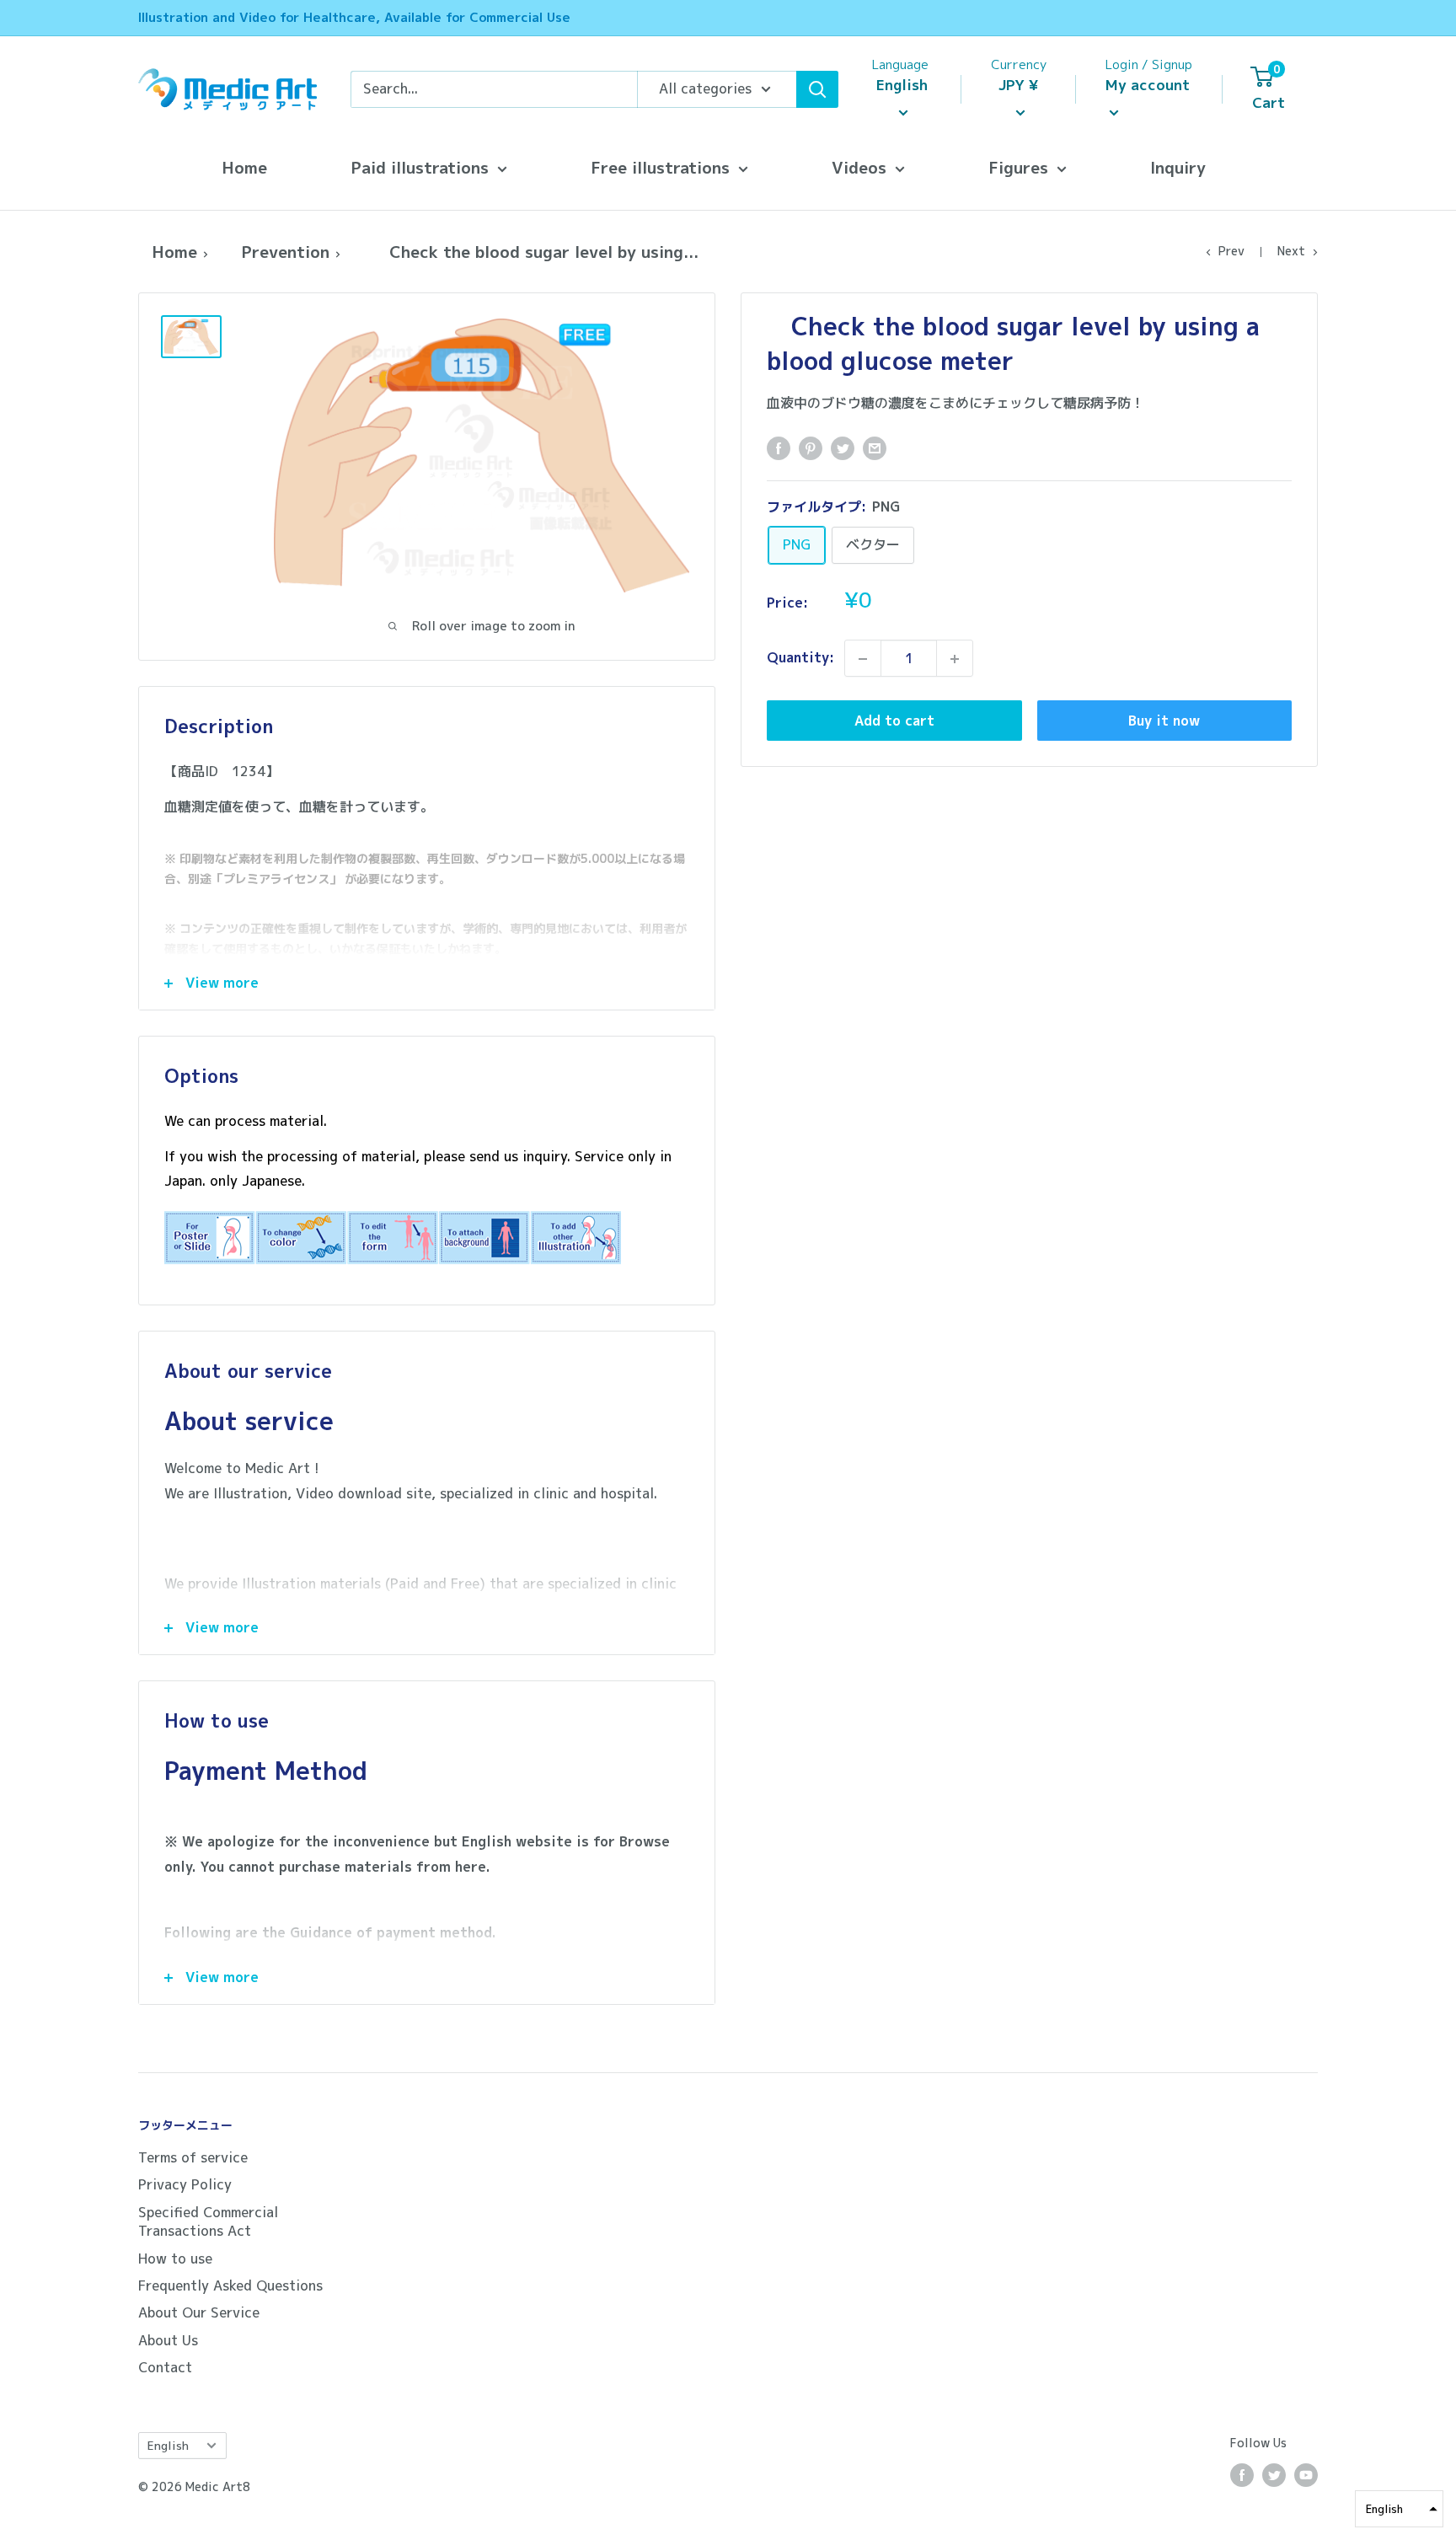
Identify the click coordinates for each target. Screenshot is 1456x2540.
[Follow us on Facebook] (1242, 2475)
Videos (859, 167)
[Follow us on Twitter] (1274, 2475)
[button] (1399, 2509)
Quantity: (800, 658)
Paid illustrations (420, 167)
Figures (1018, 167)
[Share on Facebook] (779, 447)
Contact (165, 2367)
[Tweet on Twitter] (843, 447)
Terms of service (193, 2157)
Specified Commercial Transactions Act (208, 2221)
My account (1148, 85)
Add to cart (894, 721)
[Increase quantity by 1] (955, 659)
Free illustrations (660, 167)
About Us (168, 2340)
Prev (1231, 251)
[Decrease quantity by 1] (863, 659)
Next (1291, 251)
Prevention (285, 252)
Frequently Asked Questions (230, 2285)
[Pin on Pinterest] (811, 447)
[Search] (817, 89)
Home (244, 167)
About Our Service (199, 2312)
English (168, 2445)
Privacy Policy (185, 2184)
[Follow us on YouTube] (1306, 2475)
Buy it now (1164, 721)
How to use (175, 2259)
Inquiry (1178, 167)
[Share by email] (875, 447)
